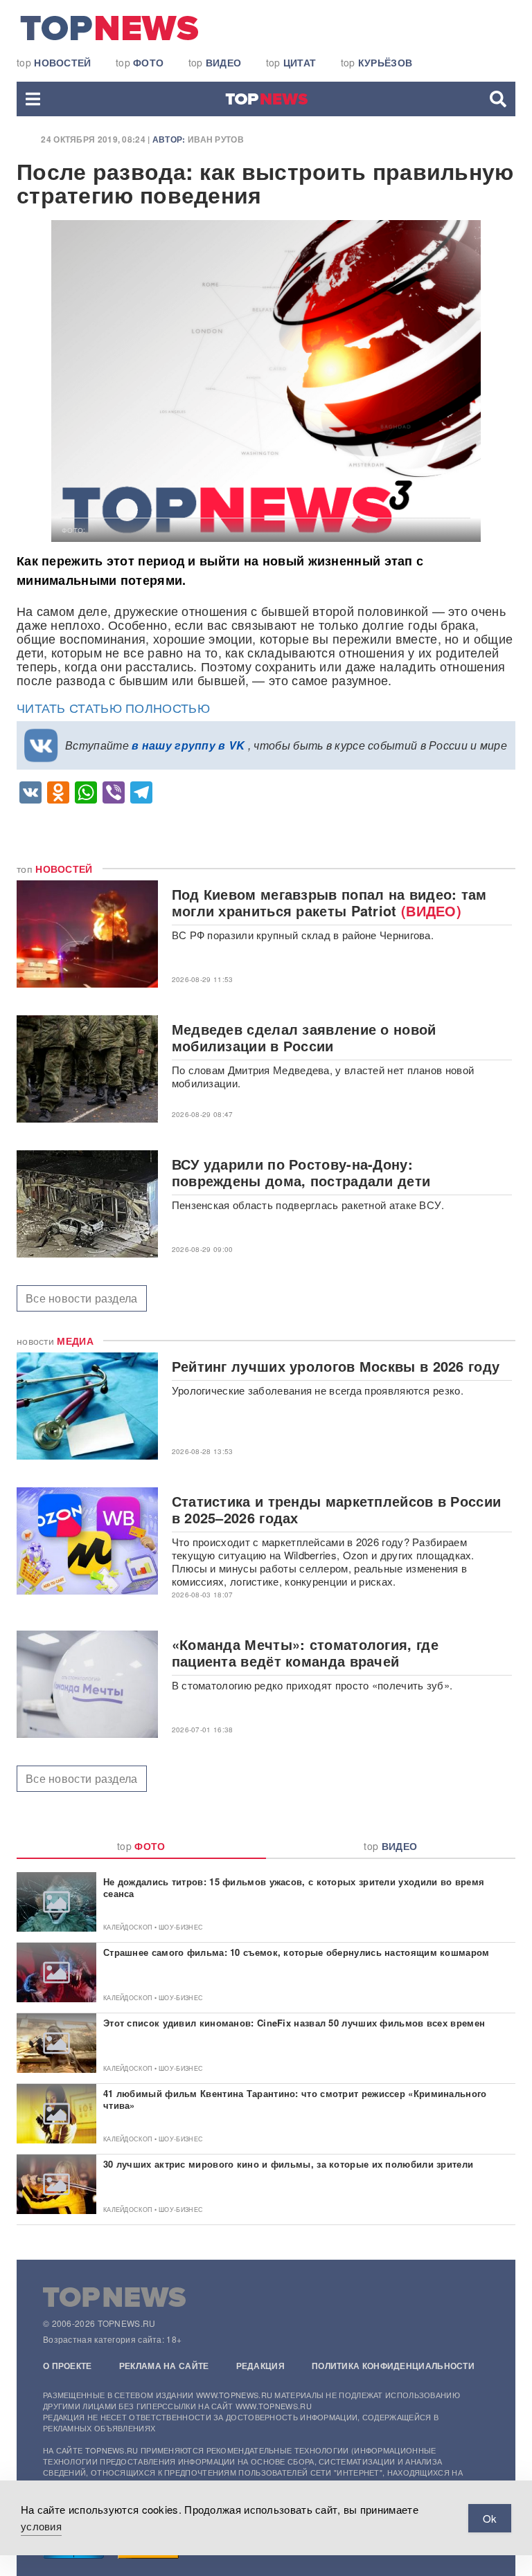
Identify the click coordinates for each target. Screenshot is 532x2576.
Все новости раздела (82, 1298)
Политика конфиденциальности (393, 2366)
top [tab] (141, 1846)
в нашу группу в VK (188, 745)
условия (41, 2526)
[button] (33, 99)
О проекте (68, 2366)
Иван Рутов (216, 139)
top (54, 62)
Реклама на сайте (164, 2366)
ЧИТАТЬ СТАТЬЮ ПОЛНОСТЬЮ (113, 707)
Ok (490, 2518)
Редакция (260, 2366)
